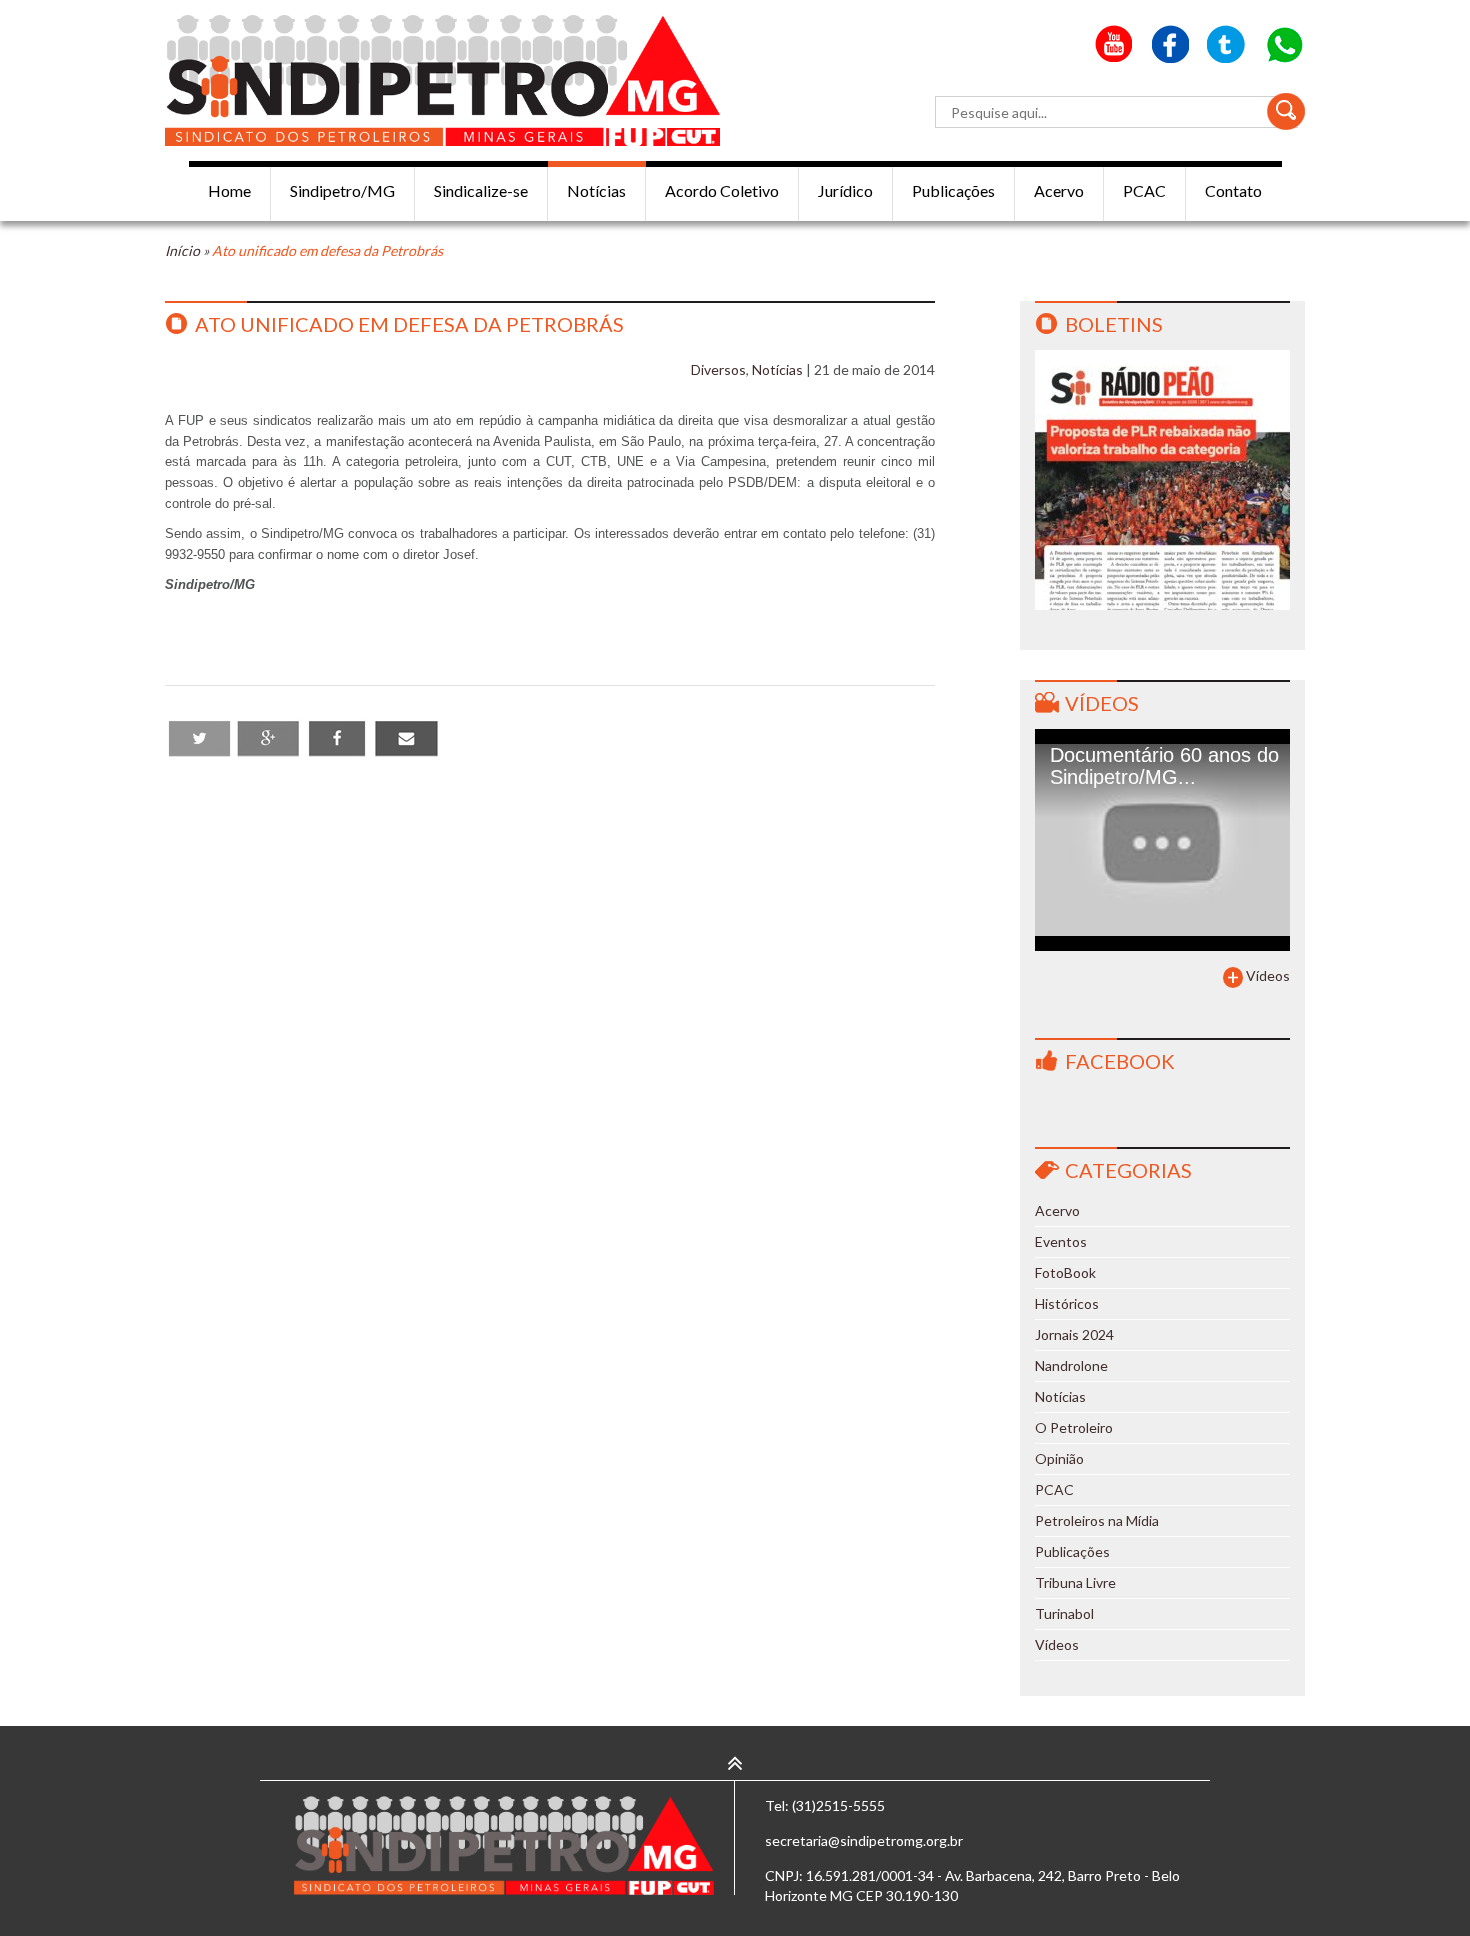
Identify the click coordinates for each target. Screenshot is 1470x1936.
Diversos (718, 369)
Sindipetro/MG (342, 190)
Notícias (596, 190)
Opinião (1059, 1458)
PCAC (1144, 190)
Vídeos (1102, 703)
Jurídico (845, 190)
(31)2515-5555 (838, 1805)
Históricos (1067, 1303)
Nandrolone (1071, 1365)
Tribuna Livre (1075, 1582)
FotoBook (1065, 1272)
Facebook (1120, 1061)
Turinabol (1064, 1613)
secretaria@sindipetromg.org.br (864, 1840)
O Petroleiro (1074, 1427)
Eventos (1061, 1241)
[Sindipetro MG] (442, 80)
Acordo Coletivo (722, 190)
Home (229, 190)
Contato (1233, 190)
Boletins (1114, 324)
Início (182, 250)
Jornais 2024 (1074, 1334)
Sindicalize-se (481, 190)
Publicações (953, 190)
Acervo (1059, 190)
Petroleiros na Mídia (1097, 1520)
